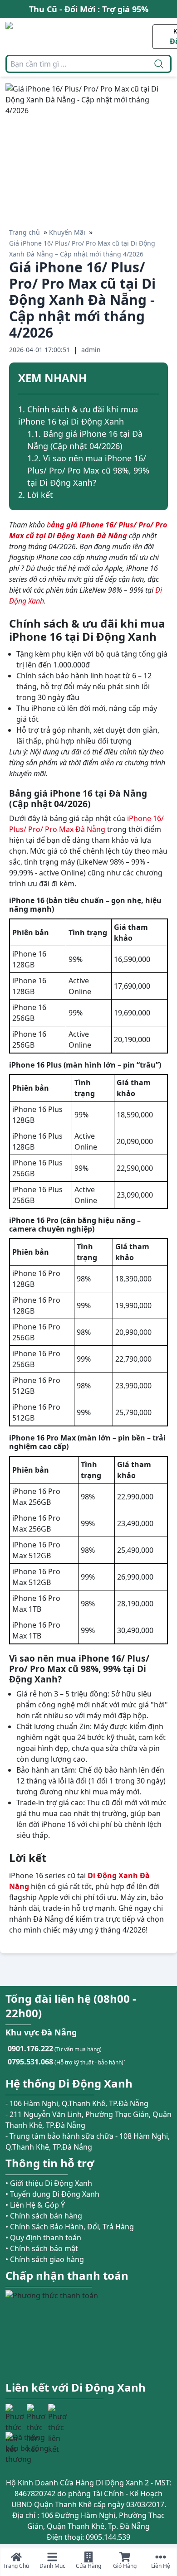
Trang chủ (25, 232)
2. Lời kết (36, 495)
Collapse (155, 379)
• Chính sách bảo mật (42, 2248)
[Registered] (30, 2448)
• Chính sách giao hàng (45, 2259)
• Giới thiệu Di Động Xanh (49, 2183)
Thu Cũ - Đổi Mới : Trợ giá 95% (89, 9)
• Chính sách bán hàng (44, 2216)
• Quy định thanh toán (43, 2238)
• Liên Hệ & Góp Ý (35, 2205)
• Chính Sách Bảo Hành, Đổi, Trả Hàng (70, 2227)
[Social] (15, 2413)
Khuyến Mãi (67, 232)
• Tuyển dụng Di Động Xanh (52, 2194)
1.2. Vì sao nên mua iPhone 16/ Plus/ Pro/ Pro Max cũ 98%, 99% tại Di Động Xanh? (88, 470)
